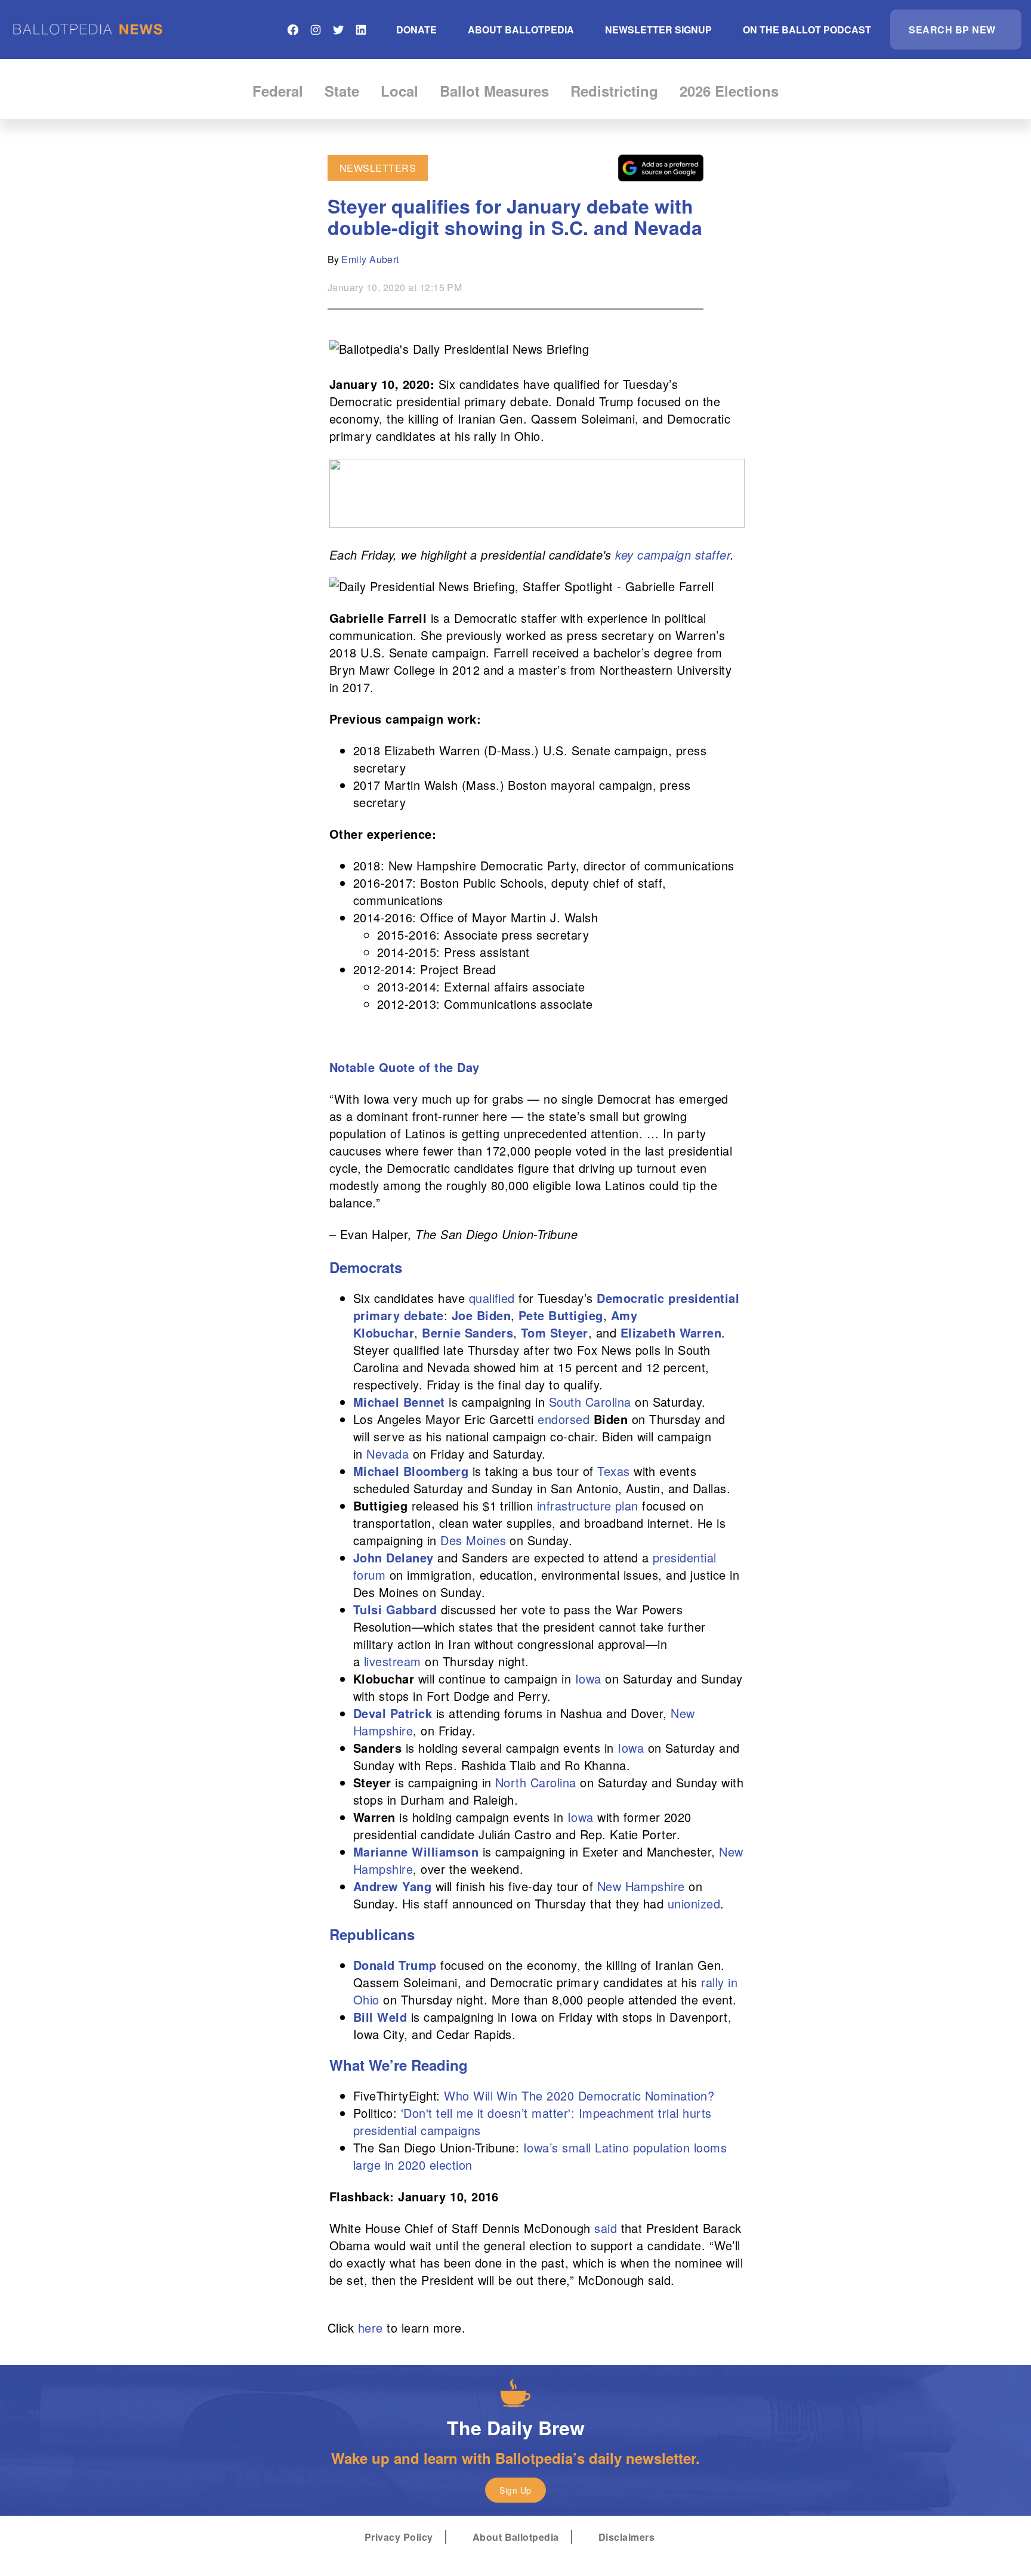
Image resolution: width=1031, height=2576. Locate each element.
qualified (492, 1298)
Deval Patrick (393, 1713)
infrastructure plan (588, 1505)
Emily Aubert (370, 259)
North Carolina (536, 1782)
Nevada (388, 1454)
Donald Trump (395, 1965)
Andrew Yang (392, 1886)
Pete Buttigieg (561, 1315)
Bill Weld (380, 2017)
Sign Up (515, 2490)
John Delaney (393, 1557)
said (606, 2228)
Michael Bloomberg (411, 1471)
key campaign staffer (673, 555)
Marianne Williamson (416, 1851)
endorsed (564, 1419)
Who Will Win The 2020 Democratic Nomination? (579, 2095)
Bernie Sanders (467, 1332)
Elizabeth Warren (671, 1332)
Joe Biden (481, 1315)
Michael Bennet (399, 1402)
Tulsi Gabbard (395, 1609)
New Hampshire (641, 1886)
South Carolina (590, 1402)
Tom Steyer (555, 1332)
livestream (393, 1661)
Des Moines (473, 1540)
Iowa (588, 1678)
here (371, 2328)
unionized (694, 1903)
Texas (613, 1471)
